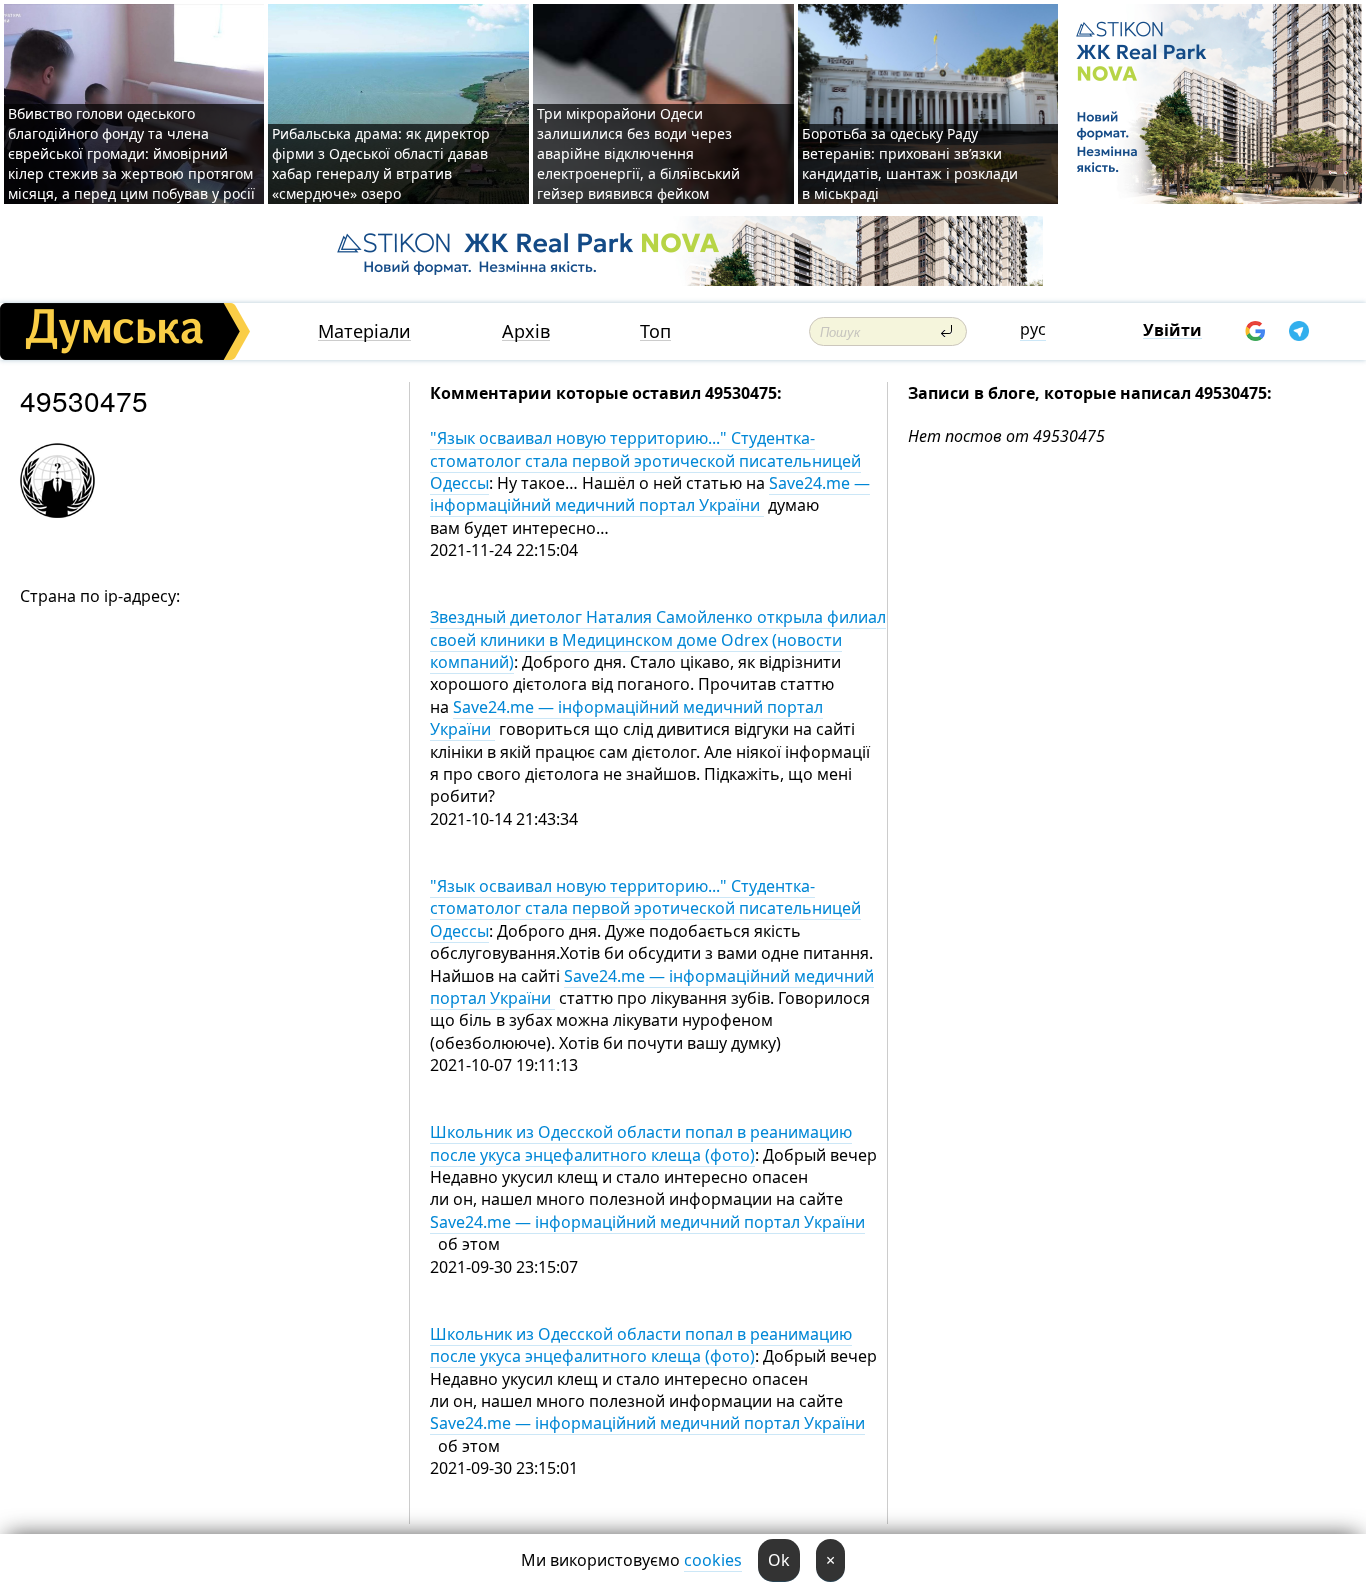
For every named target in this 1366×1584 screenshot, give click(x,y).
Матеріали (364, 331)
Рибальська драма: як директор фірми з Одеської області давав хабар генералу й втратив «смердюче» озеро (381, 163)
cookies (713, 1560)
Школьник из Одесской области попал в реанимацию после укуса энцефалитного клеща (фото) (641, 1143)
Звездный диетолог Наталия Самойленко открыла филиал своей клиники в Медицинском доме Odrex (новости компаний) (658, 639)
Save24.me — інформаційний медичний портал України (650, 494)
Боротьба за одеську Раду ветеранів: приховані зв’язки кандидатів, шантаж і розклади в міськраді (910, 163)
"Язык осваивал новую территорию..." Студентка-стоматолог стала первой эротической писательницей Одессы (645, 460)
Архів (526, 331)
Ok (779, 1560)
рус (1033, 329)
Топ (655, 331)
